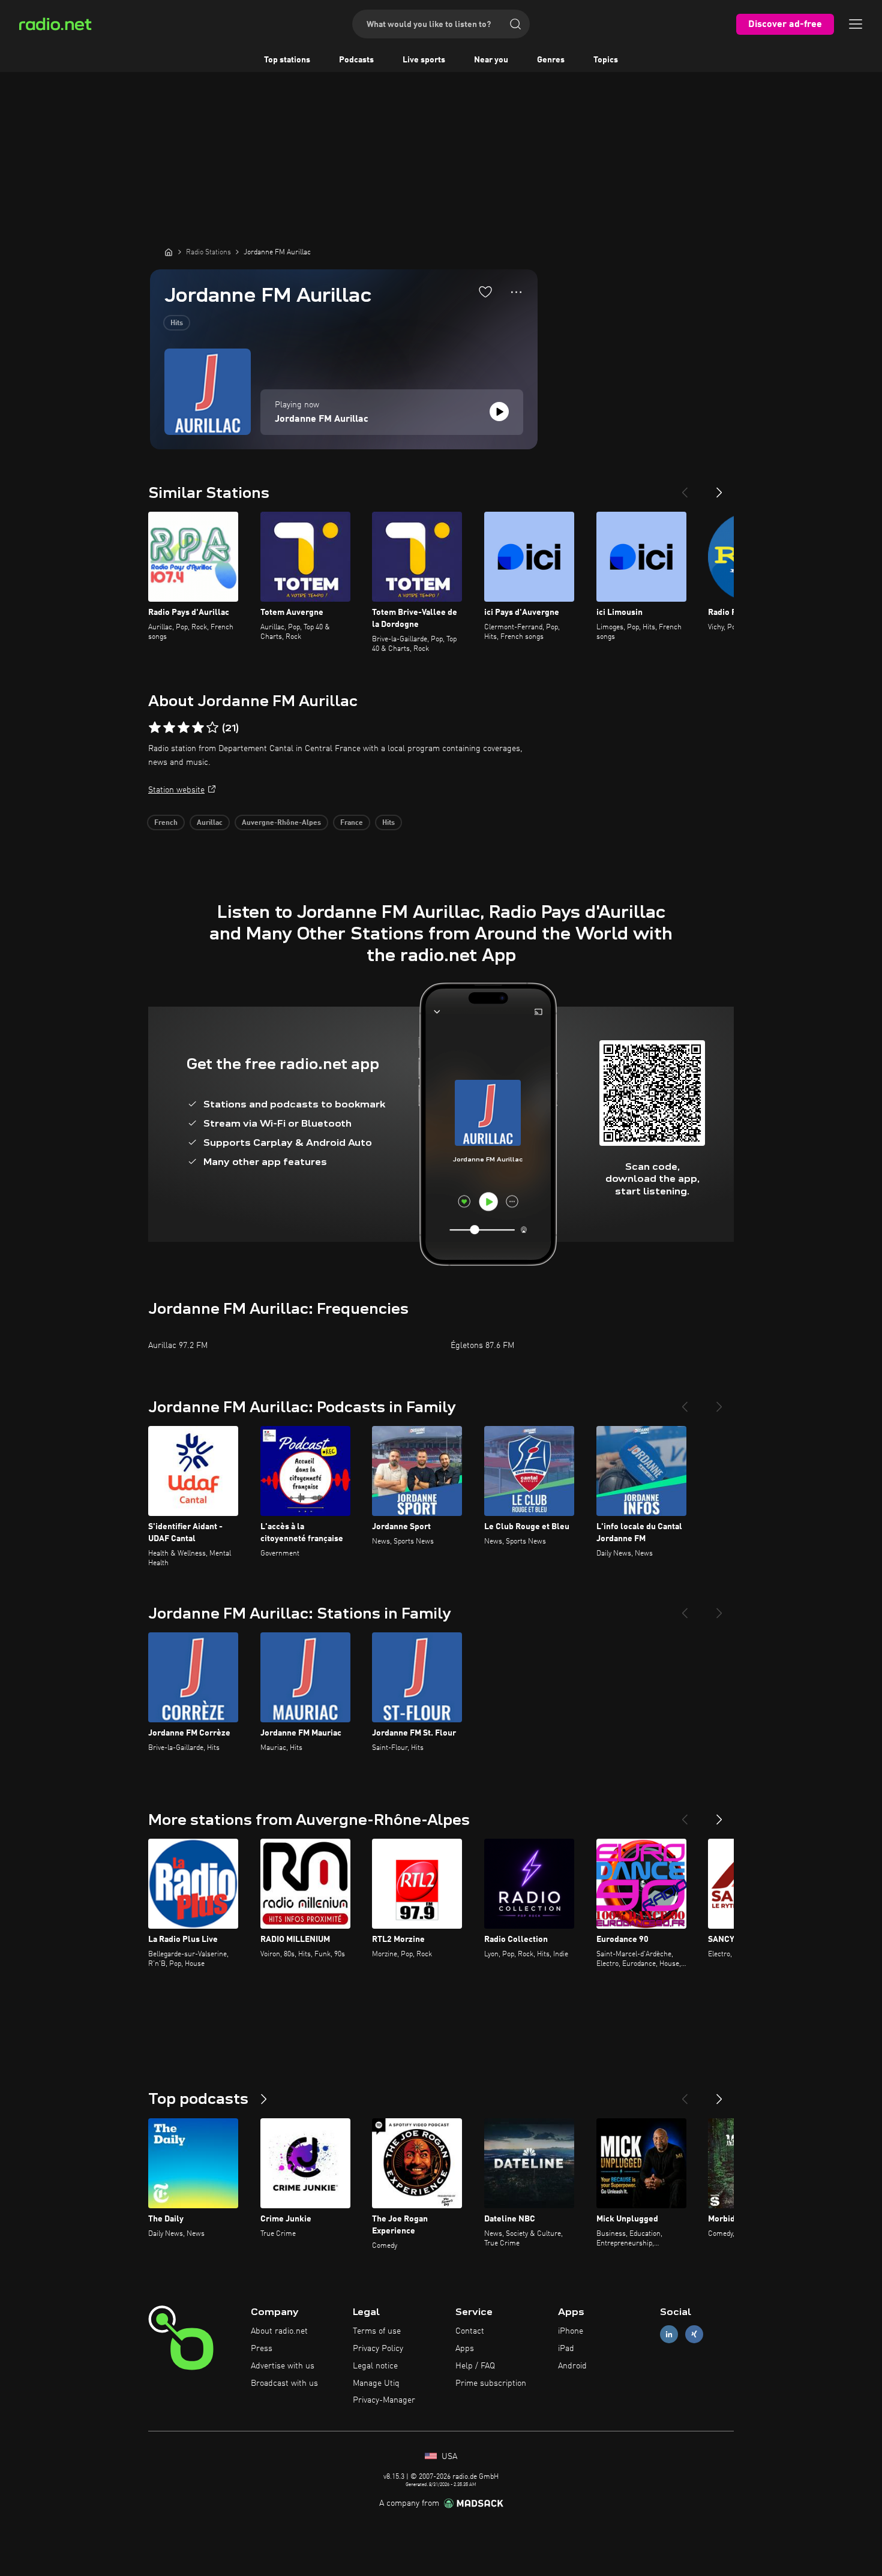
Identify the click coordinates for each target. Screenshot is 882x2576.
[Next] (719, 488)
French (166, 823)
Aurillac (210, 823)
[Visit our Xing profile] (694, 2335)
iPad (566, 2349)
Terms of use (377, 2331)
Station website (176, 790)
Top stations (287, 60)
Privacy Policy (378, 2349)
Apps (465, 2349)
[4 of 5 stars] (198, 728)
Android (572, 2366)
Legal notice (375, 2366)
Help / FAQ (475, 2366)
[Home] (169, 252)
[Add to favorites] (485, 292)
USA (448, 2457)
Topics (606, 60)
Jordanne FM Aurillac (322, 419)
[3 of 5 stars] (184, 728)
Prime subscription (491, 2383)
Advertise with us (283, 2366)
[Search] (515, 24)
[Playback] (499, 412)
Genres (551, 60)
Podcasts (356, 60)
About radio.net (279, 2331)
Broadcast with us (284, 2383)
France (352, 823)
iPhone (571, 2331)
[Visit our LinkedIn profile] (669, 2335)
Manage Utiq (376, 2383)
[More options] (516, 292)
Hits (177, 323)
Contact (470, 2331)
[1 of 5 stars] (155, 728)
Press (262, 2349)
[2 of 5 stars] (169, 728)
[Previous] (685, 488)
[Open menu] (856, 24)
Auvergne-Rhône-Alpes (281, 823)
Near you (491, 60)
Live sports (424, 60)
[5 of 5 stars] (212, 728)
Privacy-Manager (384, 2400)
